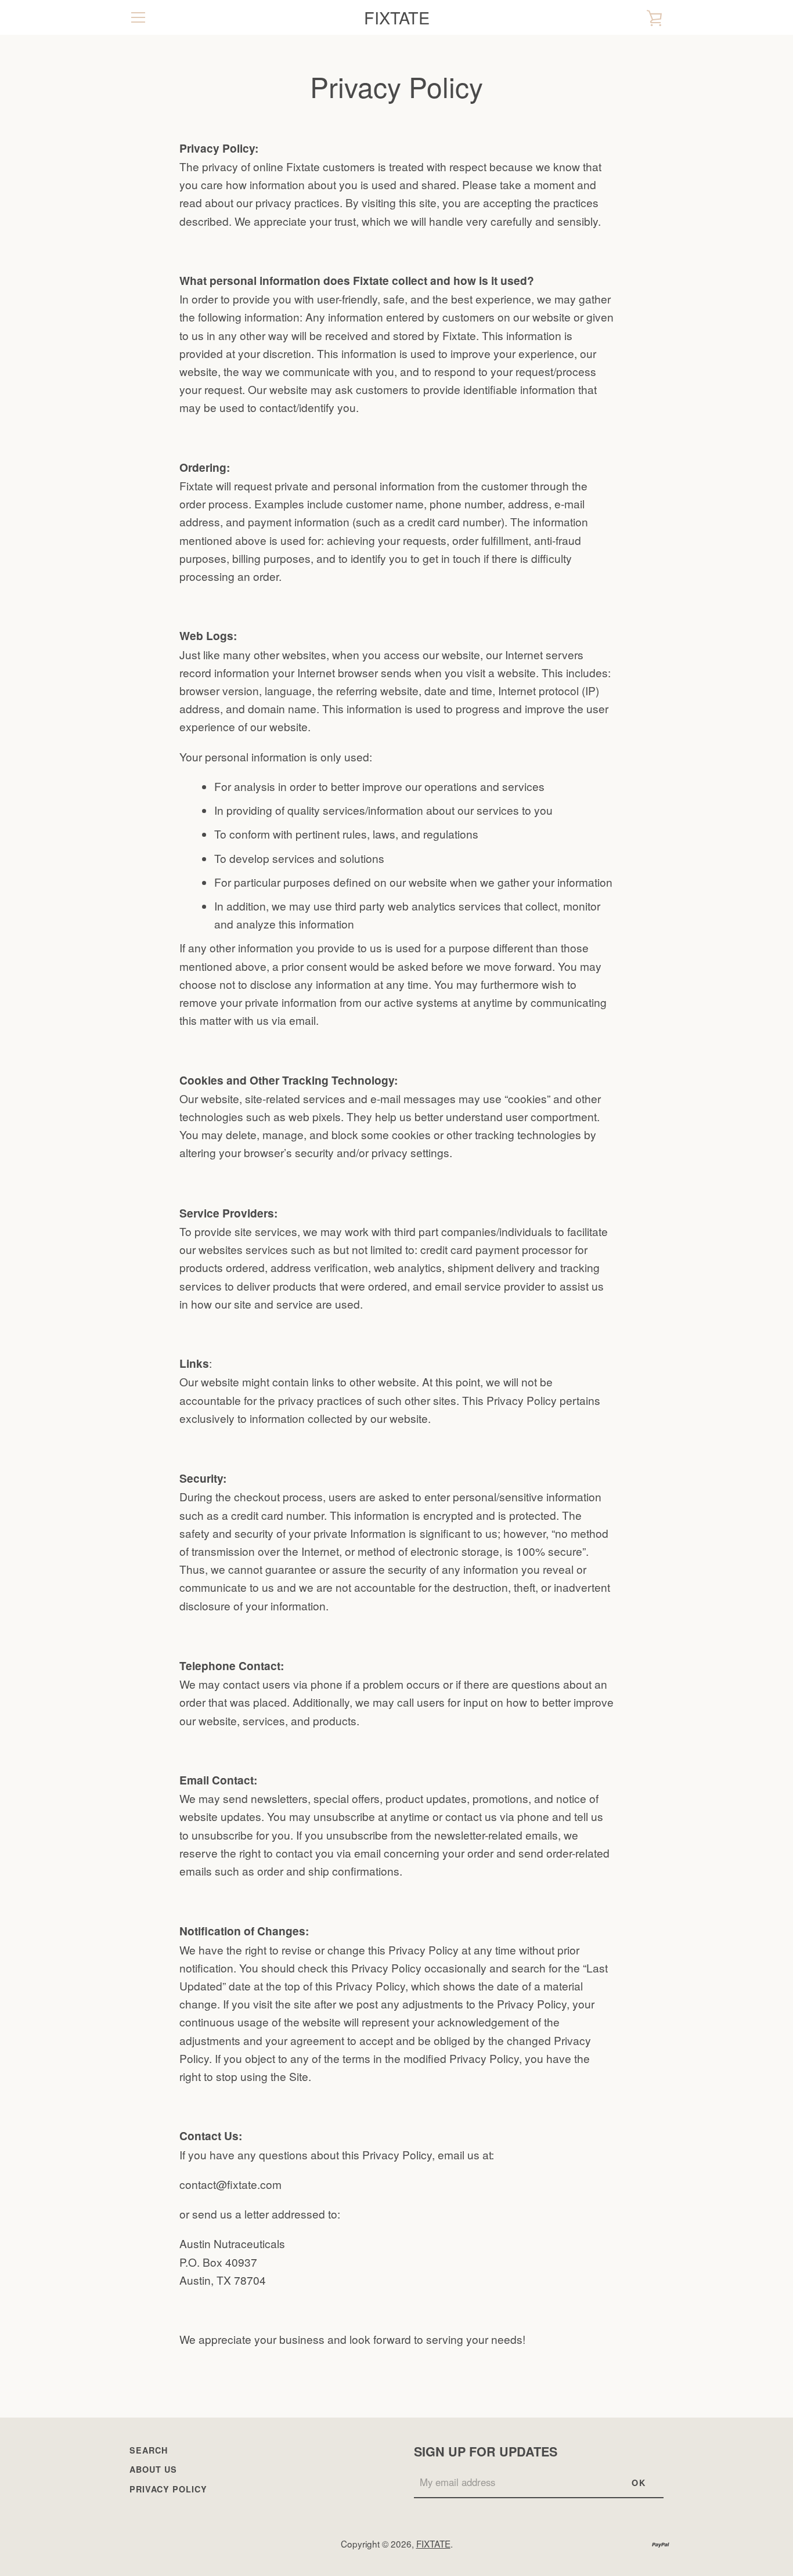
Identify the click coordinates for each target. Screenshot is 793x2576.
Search (149, 2450)
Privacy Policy (168, 2489)
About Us (153, 2469)
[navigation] (138, 17)
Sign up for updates (486, 2452)
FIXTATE (397, 18)
